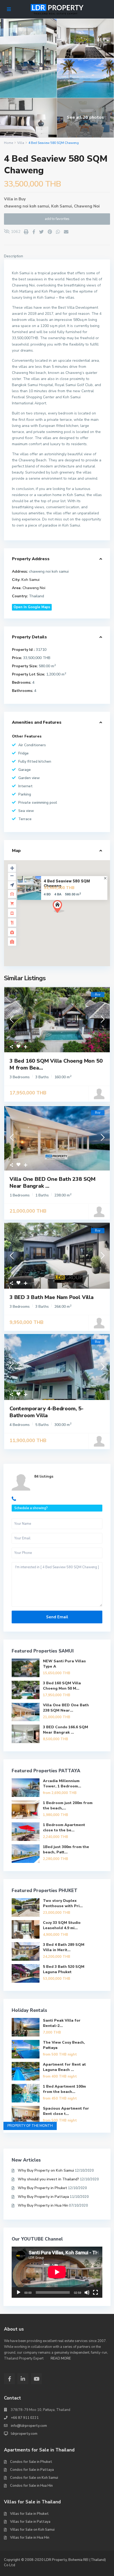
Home (8, 143)
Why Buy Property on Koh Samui (46, 2170)
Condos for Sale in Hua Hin (31, 2486)
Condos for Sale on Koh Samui (34, 2478)
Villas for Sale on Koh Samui (32, 2530)
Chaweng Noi (87, 206)
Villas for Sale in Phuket (29, 2514)
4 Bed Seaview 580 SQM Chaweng (67, 883)
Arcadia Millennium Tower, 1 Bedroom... (62, 1784)
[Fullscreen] (95, 2292)
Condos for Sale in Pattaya (32, 2470)
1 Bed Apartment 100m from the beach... (64, 2089)
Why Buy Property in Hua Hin (43, 2205)
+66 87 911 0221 (25, 2418)
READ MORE (61, 2358)
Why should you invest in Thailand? (48, 2179)
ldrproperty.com (24, 2434)
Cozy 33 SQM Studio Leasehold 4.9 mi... (62, 1925)
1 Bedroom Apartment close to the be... (64, 1828)
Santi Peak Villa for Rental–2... (62, 2023)
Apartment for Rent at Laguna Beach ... (64, 2067)
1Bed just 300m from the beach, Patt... (66, 1850)
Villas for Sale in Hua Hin (30, 2538)
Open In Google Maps (32, 607)
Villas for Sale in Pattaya (30, 2522)
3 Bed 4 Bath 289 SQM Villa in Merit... (64, 1947)
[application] (57, 2272)
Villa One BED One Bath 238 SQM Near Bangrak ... (52, 1183)
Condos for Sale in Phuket (31, 2462)
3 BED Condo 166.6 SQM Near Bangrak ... (65, 1730)
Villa (21, 143)
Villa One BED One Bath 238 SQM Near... (66, 1708)
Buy (22, 199)
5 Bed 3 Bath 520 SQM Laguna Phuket (64, 1969)
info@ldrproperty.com (29, 2426)
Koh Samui (62, 206)
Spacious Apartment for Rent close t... (66, 2111)
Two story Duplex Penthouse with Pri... (63, 1903)
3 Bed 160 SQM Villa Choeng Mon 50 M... (62, 1686)
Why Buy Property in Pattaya (43, 2197)
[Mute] (87, 2292)
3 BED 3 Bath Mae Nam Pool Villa (52, 1297)
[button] (68, 916)
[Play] (19, 2292)
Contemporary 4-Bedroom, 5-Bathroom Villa (47, 1412)
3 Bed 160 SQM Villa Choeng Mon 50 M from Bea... (56, 1064)
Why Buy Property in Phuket (42, 2188)
